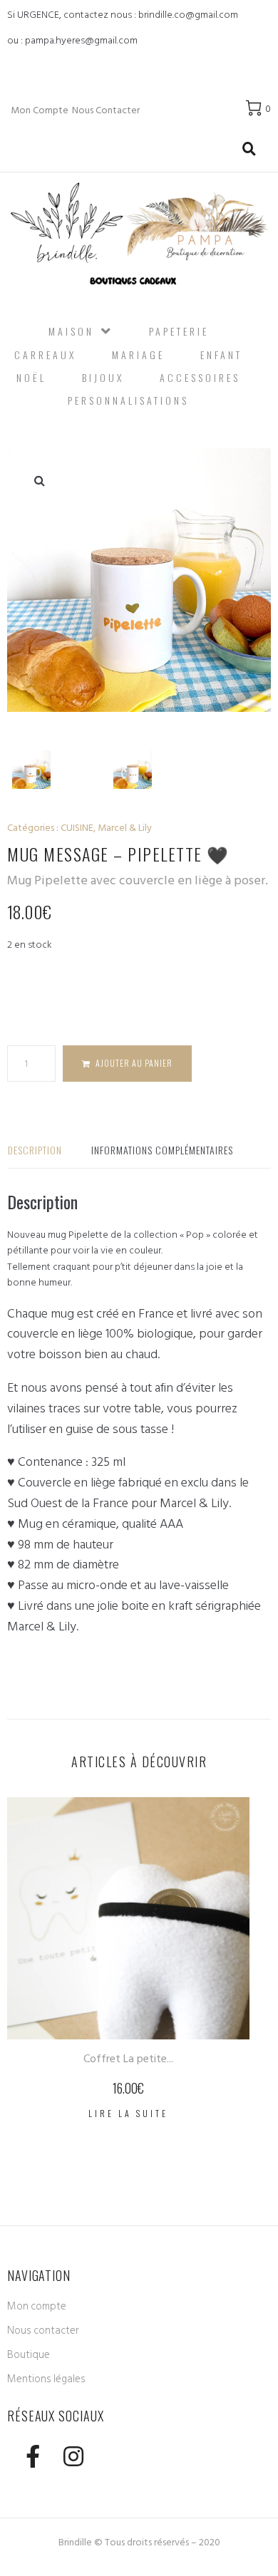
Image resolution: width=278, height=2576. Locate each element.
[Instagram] (73, 2457)
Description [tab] (35, 1150)
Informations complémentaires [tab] (162, 1150)
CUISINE (77, 828)
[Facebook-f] (32, 2457)
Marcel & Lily (125, 828)
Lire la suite (128, 2113)
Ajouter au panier (134, 1063)
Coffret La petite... (128, 2059)
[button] (39, 480)
